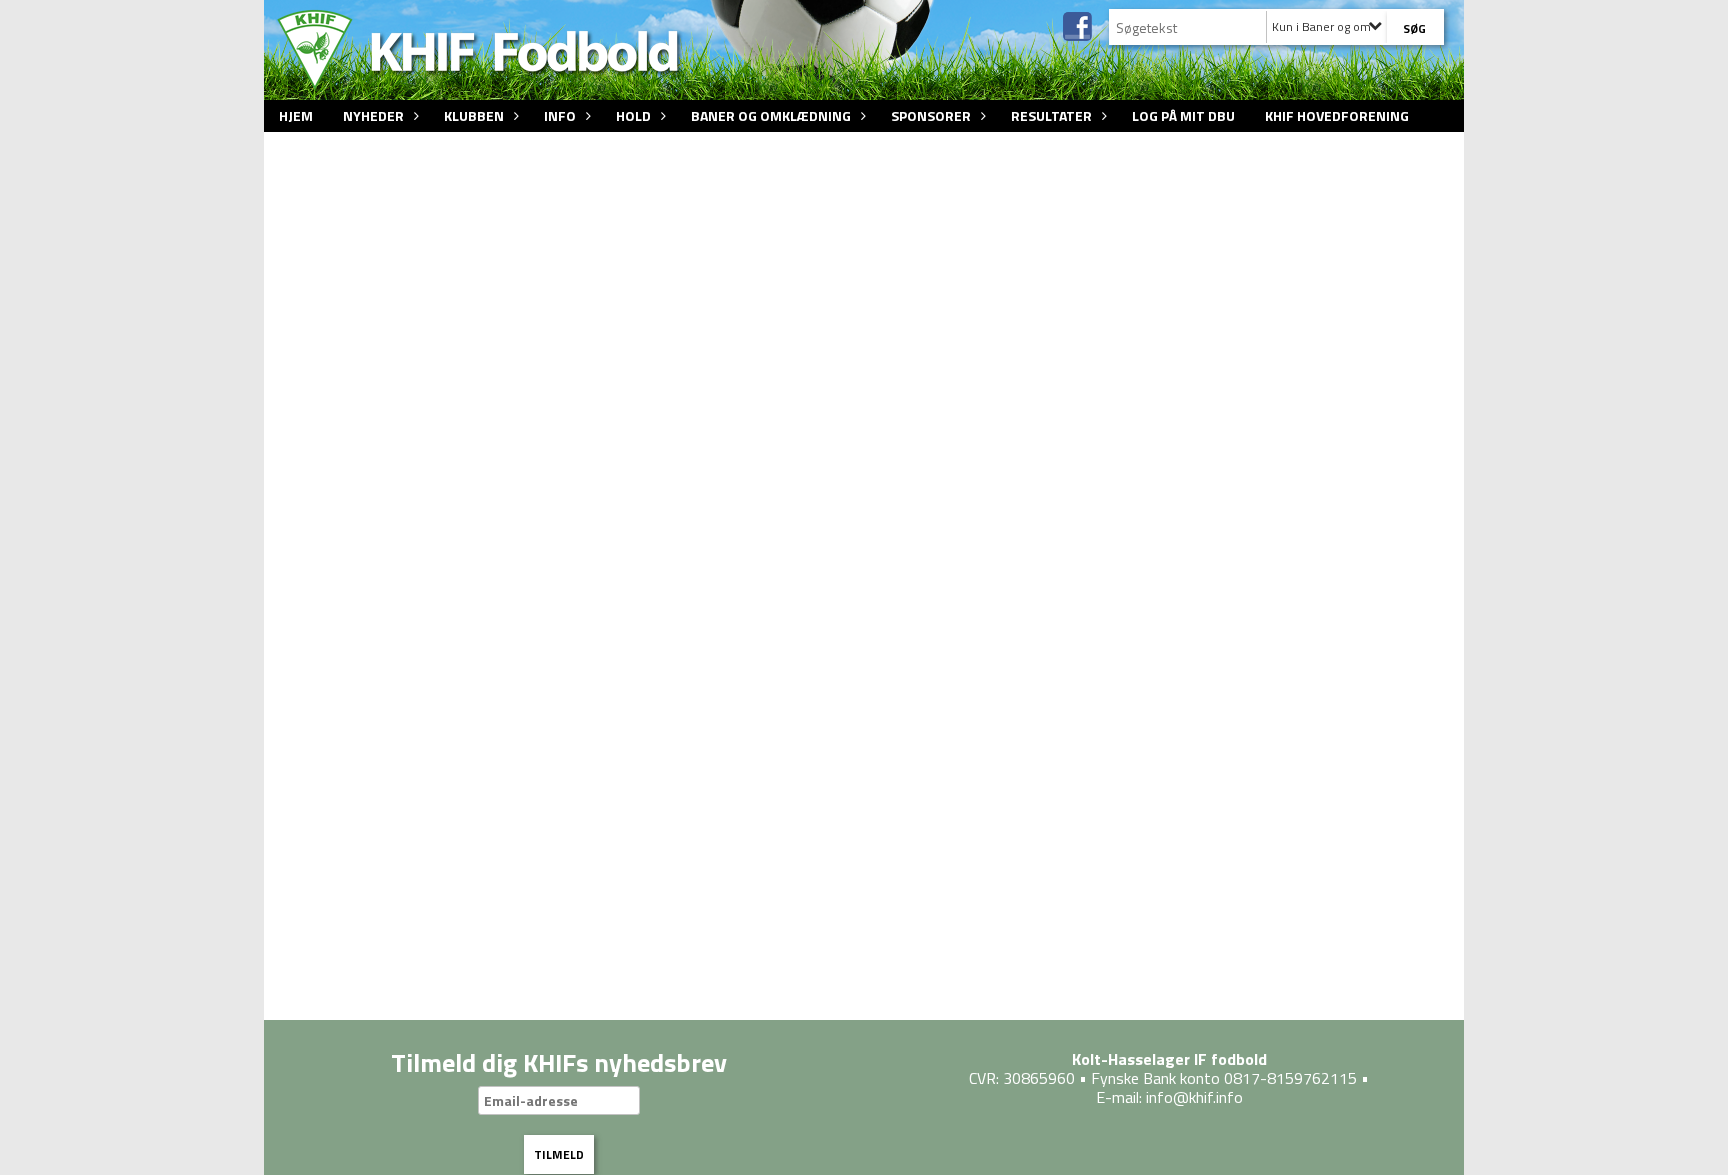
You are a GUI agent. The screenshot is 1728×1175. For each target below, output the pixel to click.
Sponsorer (931, 115)
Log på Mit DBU (1183, 115)
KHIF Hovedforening (1337, 115)
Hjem (296, 115)
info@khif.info (1194, 1097)
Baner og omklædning (771, 115)
